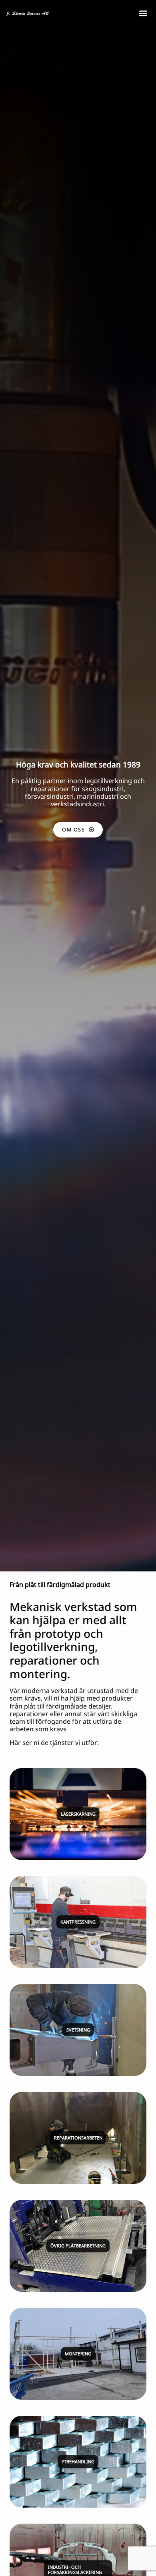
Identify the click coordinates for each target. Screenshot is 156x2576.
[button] (143, 13)
